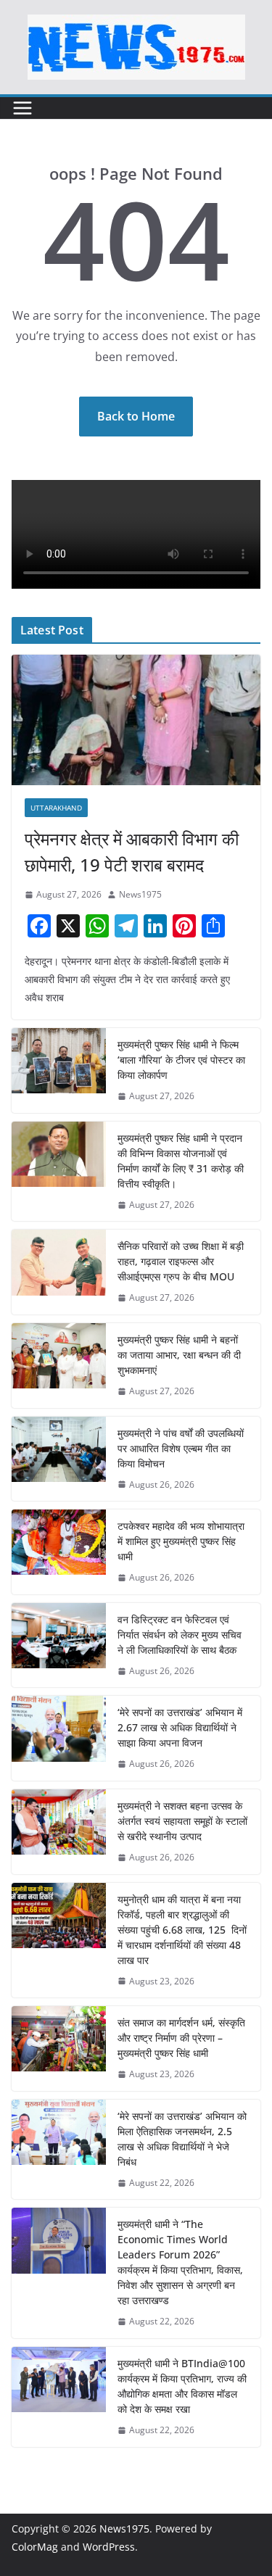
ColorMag (35, 2547)
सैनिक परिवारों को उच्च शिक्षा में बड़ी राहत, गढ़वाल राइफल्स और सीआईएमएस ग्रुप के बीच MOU (181, 1261)
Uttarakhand (56, 808)
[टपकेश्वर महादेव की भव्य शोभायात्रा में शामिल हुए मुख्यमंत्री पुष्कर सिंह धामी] (59, 1552)
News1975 (140, 894)
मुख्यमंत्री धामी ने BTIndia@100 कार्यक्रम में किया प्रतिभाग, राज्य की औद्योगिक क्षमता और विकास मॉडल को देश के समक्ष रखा (182, 2386)
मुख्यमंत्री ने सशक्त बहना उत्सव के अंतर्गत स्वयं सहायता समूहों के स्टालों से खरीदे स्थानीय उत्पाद (182, 1821)
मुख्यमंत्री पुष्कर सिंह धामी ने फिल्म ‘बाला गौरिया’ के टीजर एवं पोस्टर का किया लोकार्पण (181, 1060)
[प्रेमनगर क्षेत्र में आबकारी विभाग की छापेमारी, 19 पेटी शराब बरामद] (136, 720)
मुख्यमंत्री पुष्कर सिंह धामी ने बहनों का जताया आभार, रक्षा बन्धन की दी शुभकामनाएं (179, 1355)
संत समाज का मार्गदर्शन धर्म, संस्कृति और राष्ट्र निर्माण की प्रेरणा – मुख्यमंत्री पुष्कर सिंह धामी (181, 2038)
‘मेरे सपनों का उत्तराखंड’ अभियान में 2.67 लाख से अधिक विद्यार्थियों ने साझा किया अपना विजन (180, 1727)
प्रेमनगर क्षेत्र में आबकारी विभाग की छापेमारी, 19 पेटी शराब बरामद (132, 852)
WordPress (109, 2547)
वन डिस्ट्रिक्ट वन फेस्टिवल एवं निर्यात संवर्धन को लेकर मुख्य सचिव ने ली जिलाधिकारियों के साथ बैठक (180, 1635)
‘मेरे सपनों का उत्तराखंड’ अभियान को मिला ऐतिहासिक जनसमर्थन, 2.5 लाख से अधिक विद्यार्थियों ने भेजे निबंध (182, 2139)
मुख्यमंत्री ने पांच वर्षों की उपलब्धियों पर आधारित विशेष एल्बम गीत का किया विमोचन (181, 1448)
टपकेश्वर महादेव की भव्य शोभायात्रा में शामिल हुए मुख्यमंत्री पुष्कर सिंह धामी (181, 1541)
